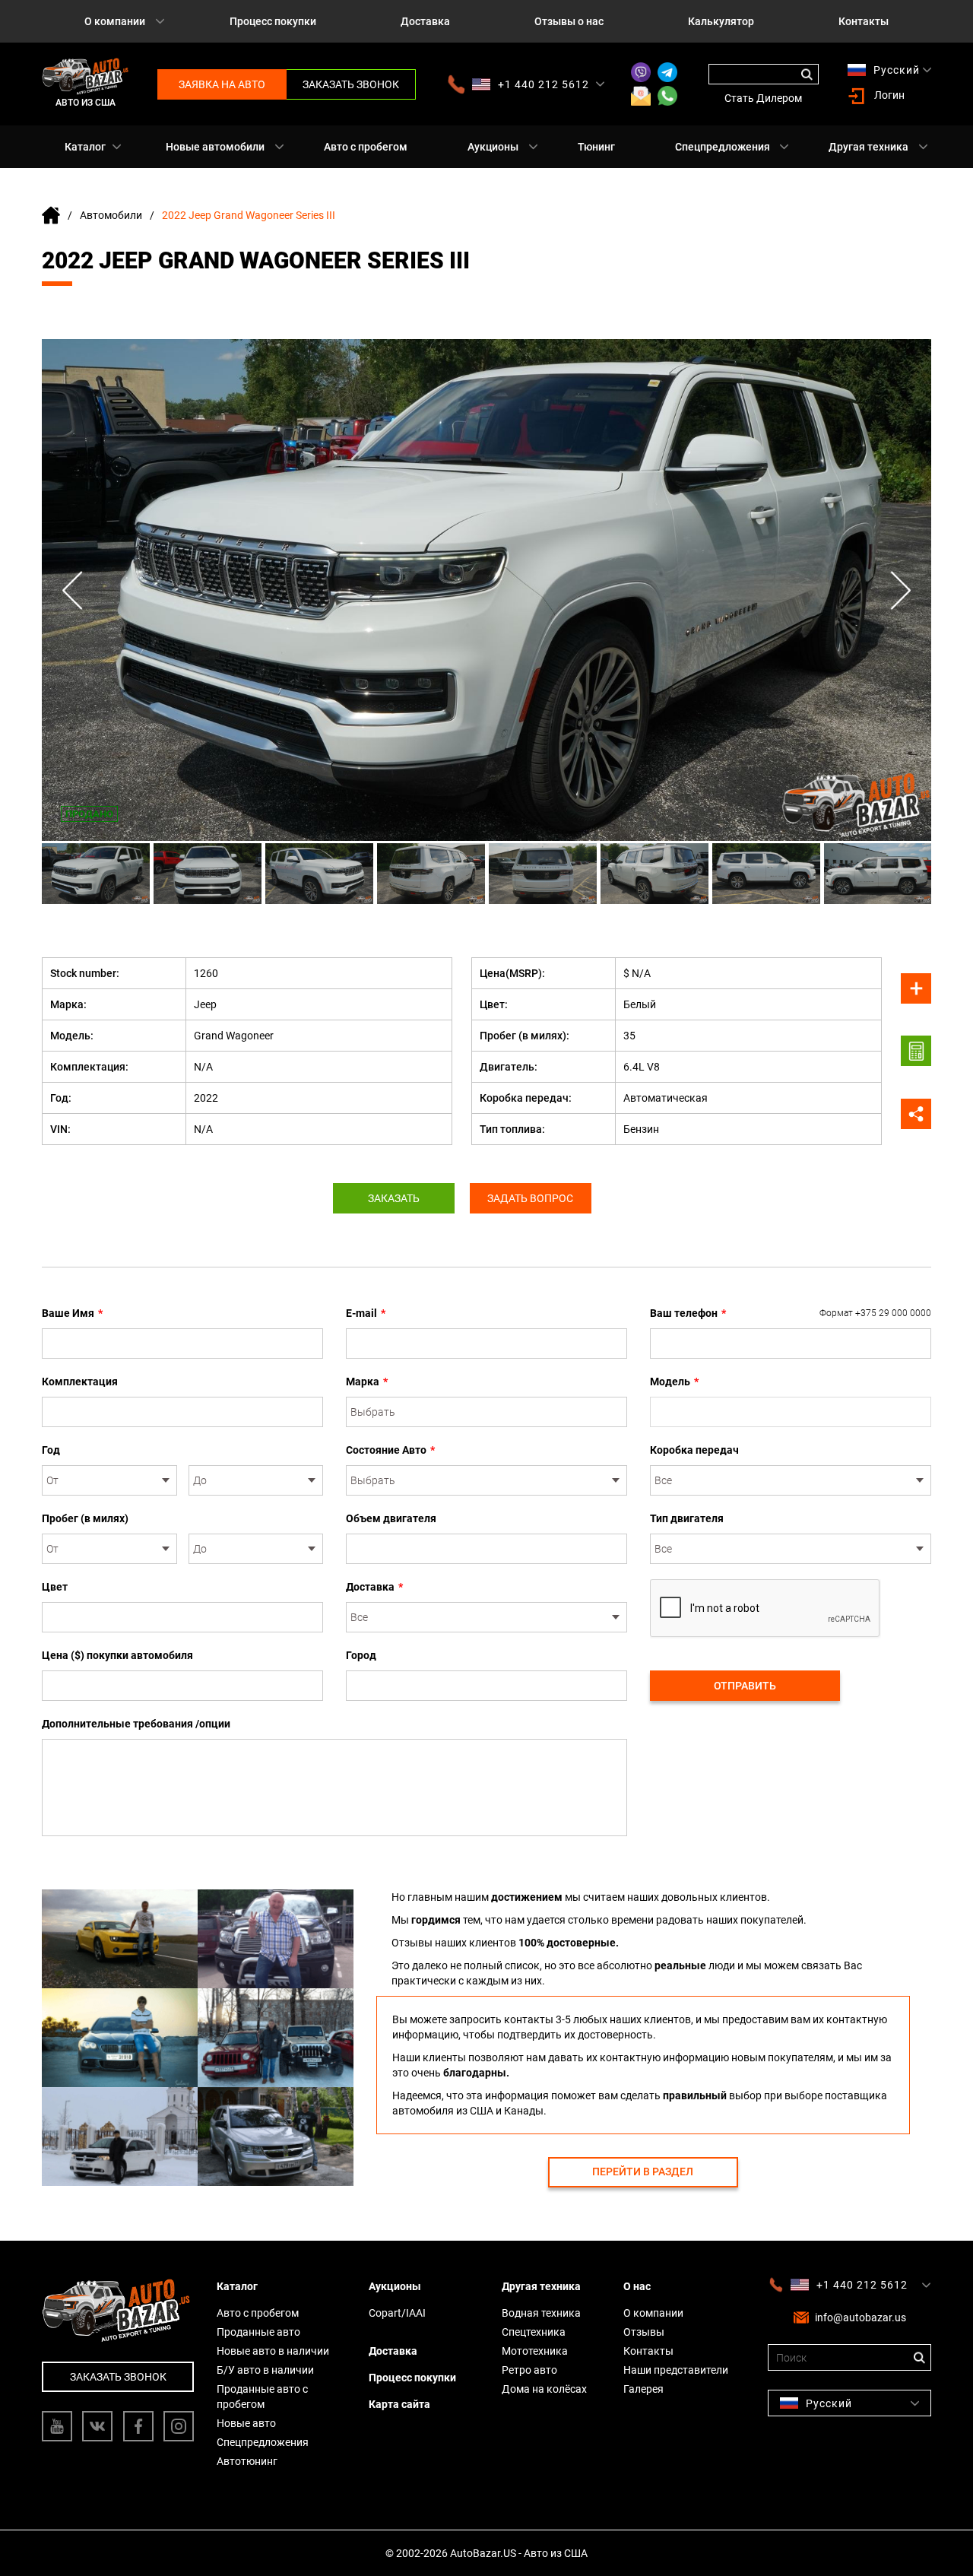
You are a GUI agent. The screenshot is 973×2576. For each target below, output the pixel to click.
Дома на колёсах (544, 2389)
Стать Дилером (763, 98)
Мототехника (535, 2351)
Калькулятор (721, 21)
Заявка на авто (222, 84)
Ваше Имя (72, 1313)
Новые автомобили (215, 147)
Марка (367, 1382)
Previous (72, 590)
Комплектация (80, 1382)
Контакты (864, 21)
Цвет (55, 1587)
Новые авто (246, 2423)
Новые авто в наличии (273, 2351)
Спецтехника (534, 2332)
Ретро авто (529, 2370)
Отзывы (644, 2332)
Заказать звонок (351, 84)
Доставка (425, 21)
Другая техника (868, 147)
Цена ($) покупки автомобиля (117, 1655)
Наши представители (676, 2370)
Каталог (85, 147)
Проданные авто (258, 2332)
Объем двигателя (391, 1518)
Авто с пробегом (366, 147)
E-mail (366, 1313)
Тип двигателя (687, 1518)
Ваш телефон (791, 1313)
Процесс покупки (273, 21)
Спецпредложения (723, 147)
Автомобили (111, 215)
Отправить (745, 1686)
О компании (115, 21)
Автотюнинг (247, 2461)
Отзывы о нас (569, 21)
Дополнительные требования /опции (136, 1724)
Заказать (394, 1198)
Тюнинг (596, 147)
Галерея (643, 2389)
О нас (637, 2286)
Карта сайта (399, 2404)
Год (51, 1450)
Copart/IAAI (397, 2313)
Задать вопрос (530, 1198)
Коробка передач (694, 1450)
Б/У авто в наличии (265, 2370)
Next (901, 590)
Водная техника (541, 2313)
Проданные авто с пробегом (262, 2397)
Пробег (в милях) (85, 1518)
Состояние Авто (390, 1450)
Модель (674, 1382)
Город (361, 1655)
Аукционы (493, 147)
